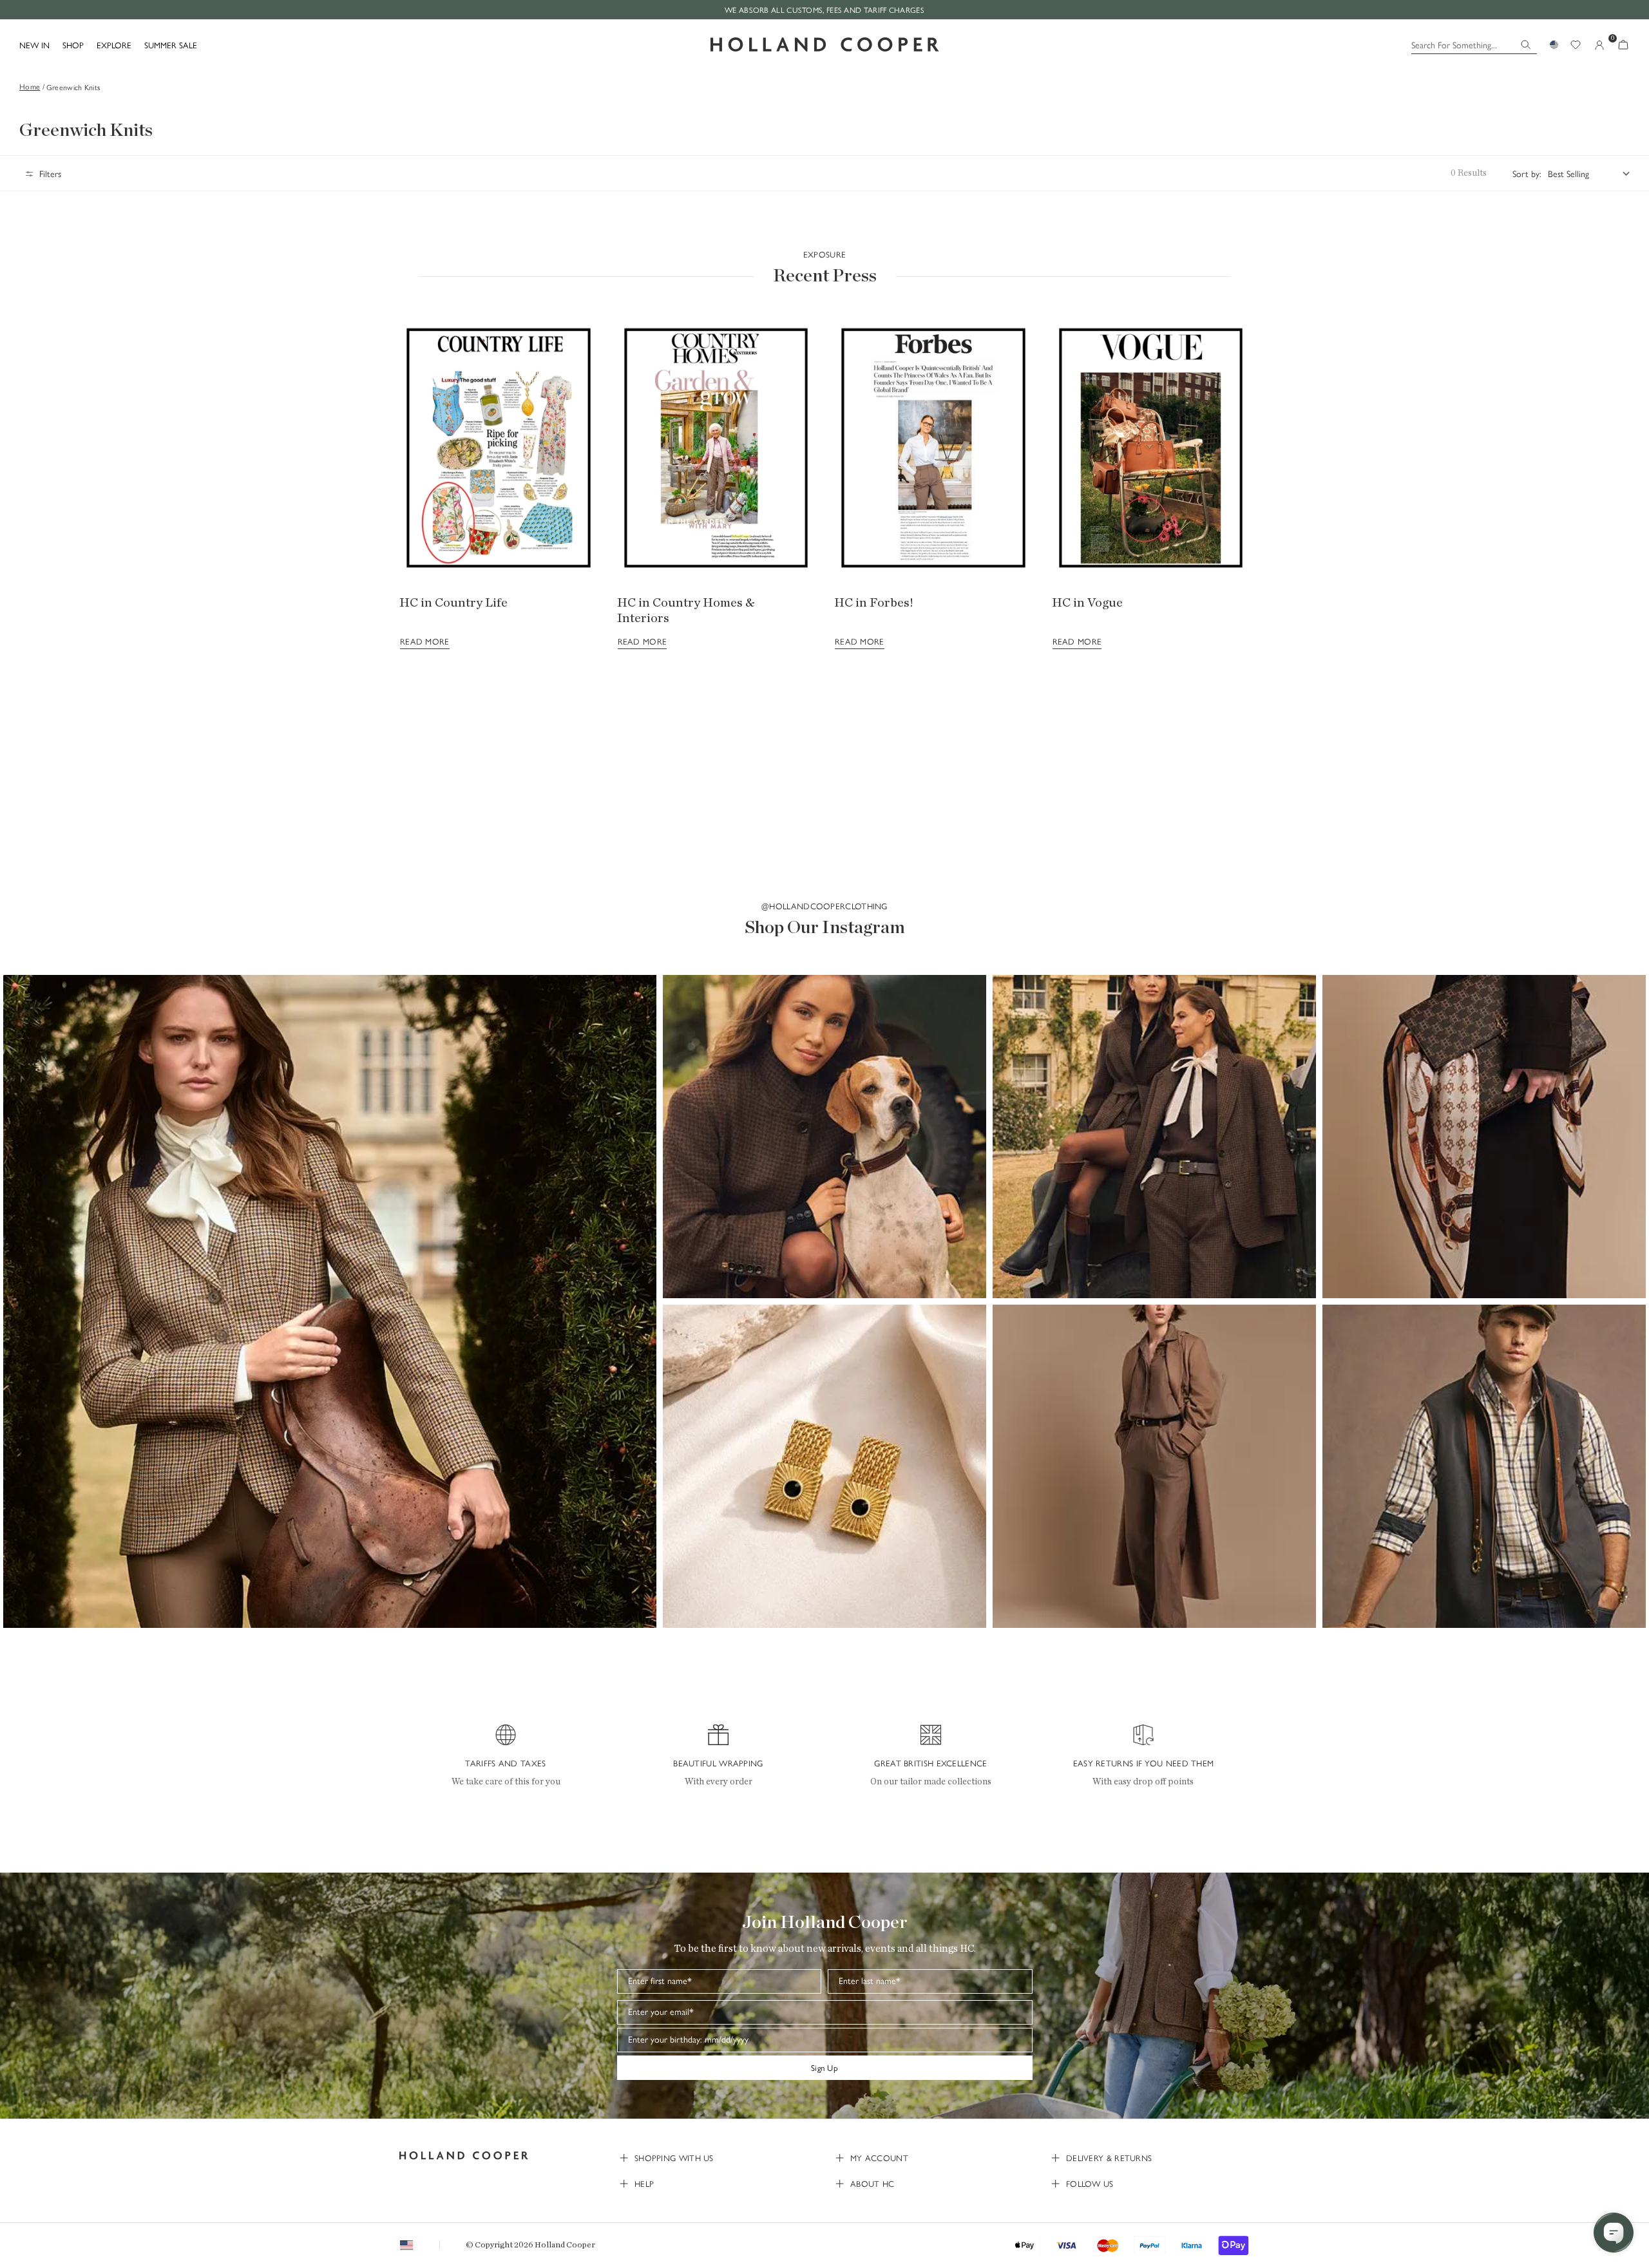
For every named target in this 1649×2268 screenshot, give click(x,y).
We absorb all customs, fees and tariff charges (824, 10)
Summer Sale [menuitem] (171, 45)
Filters (50, 173)
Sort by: (1527, 173)
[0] (1623, 45)
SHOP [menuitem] (73, 45)
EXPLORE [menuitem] (114, 45)
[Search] (1526, 45)
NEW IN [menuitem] (34, 45)
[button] (330, 1301)
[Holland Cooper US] (825, 45)
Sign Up (824, 2067)
